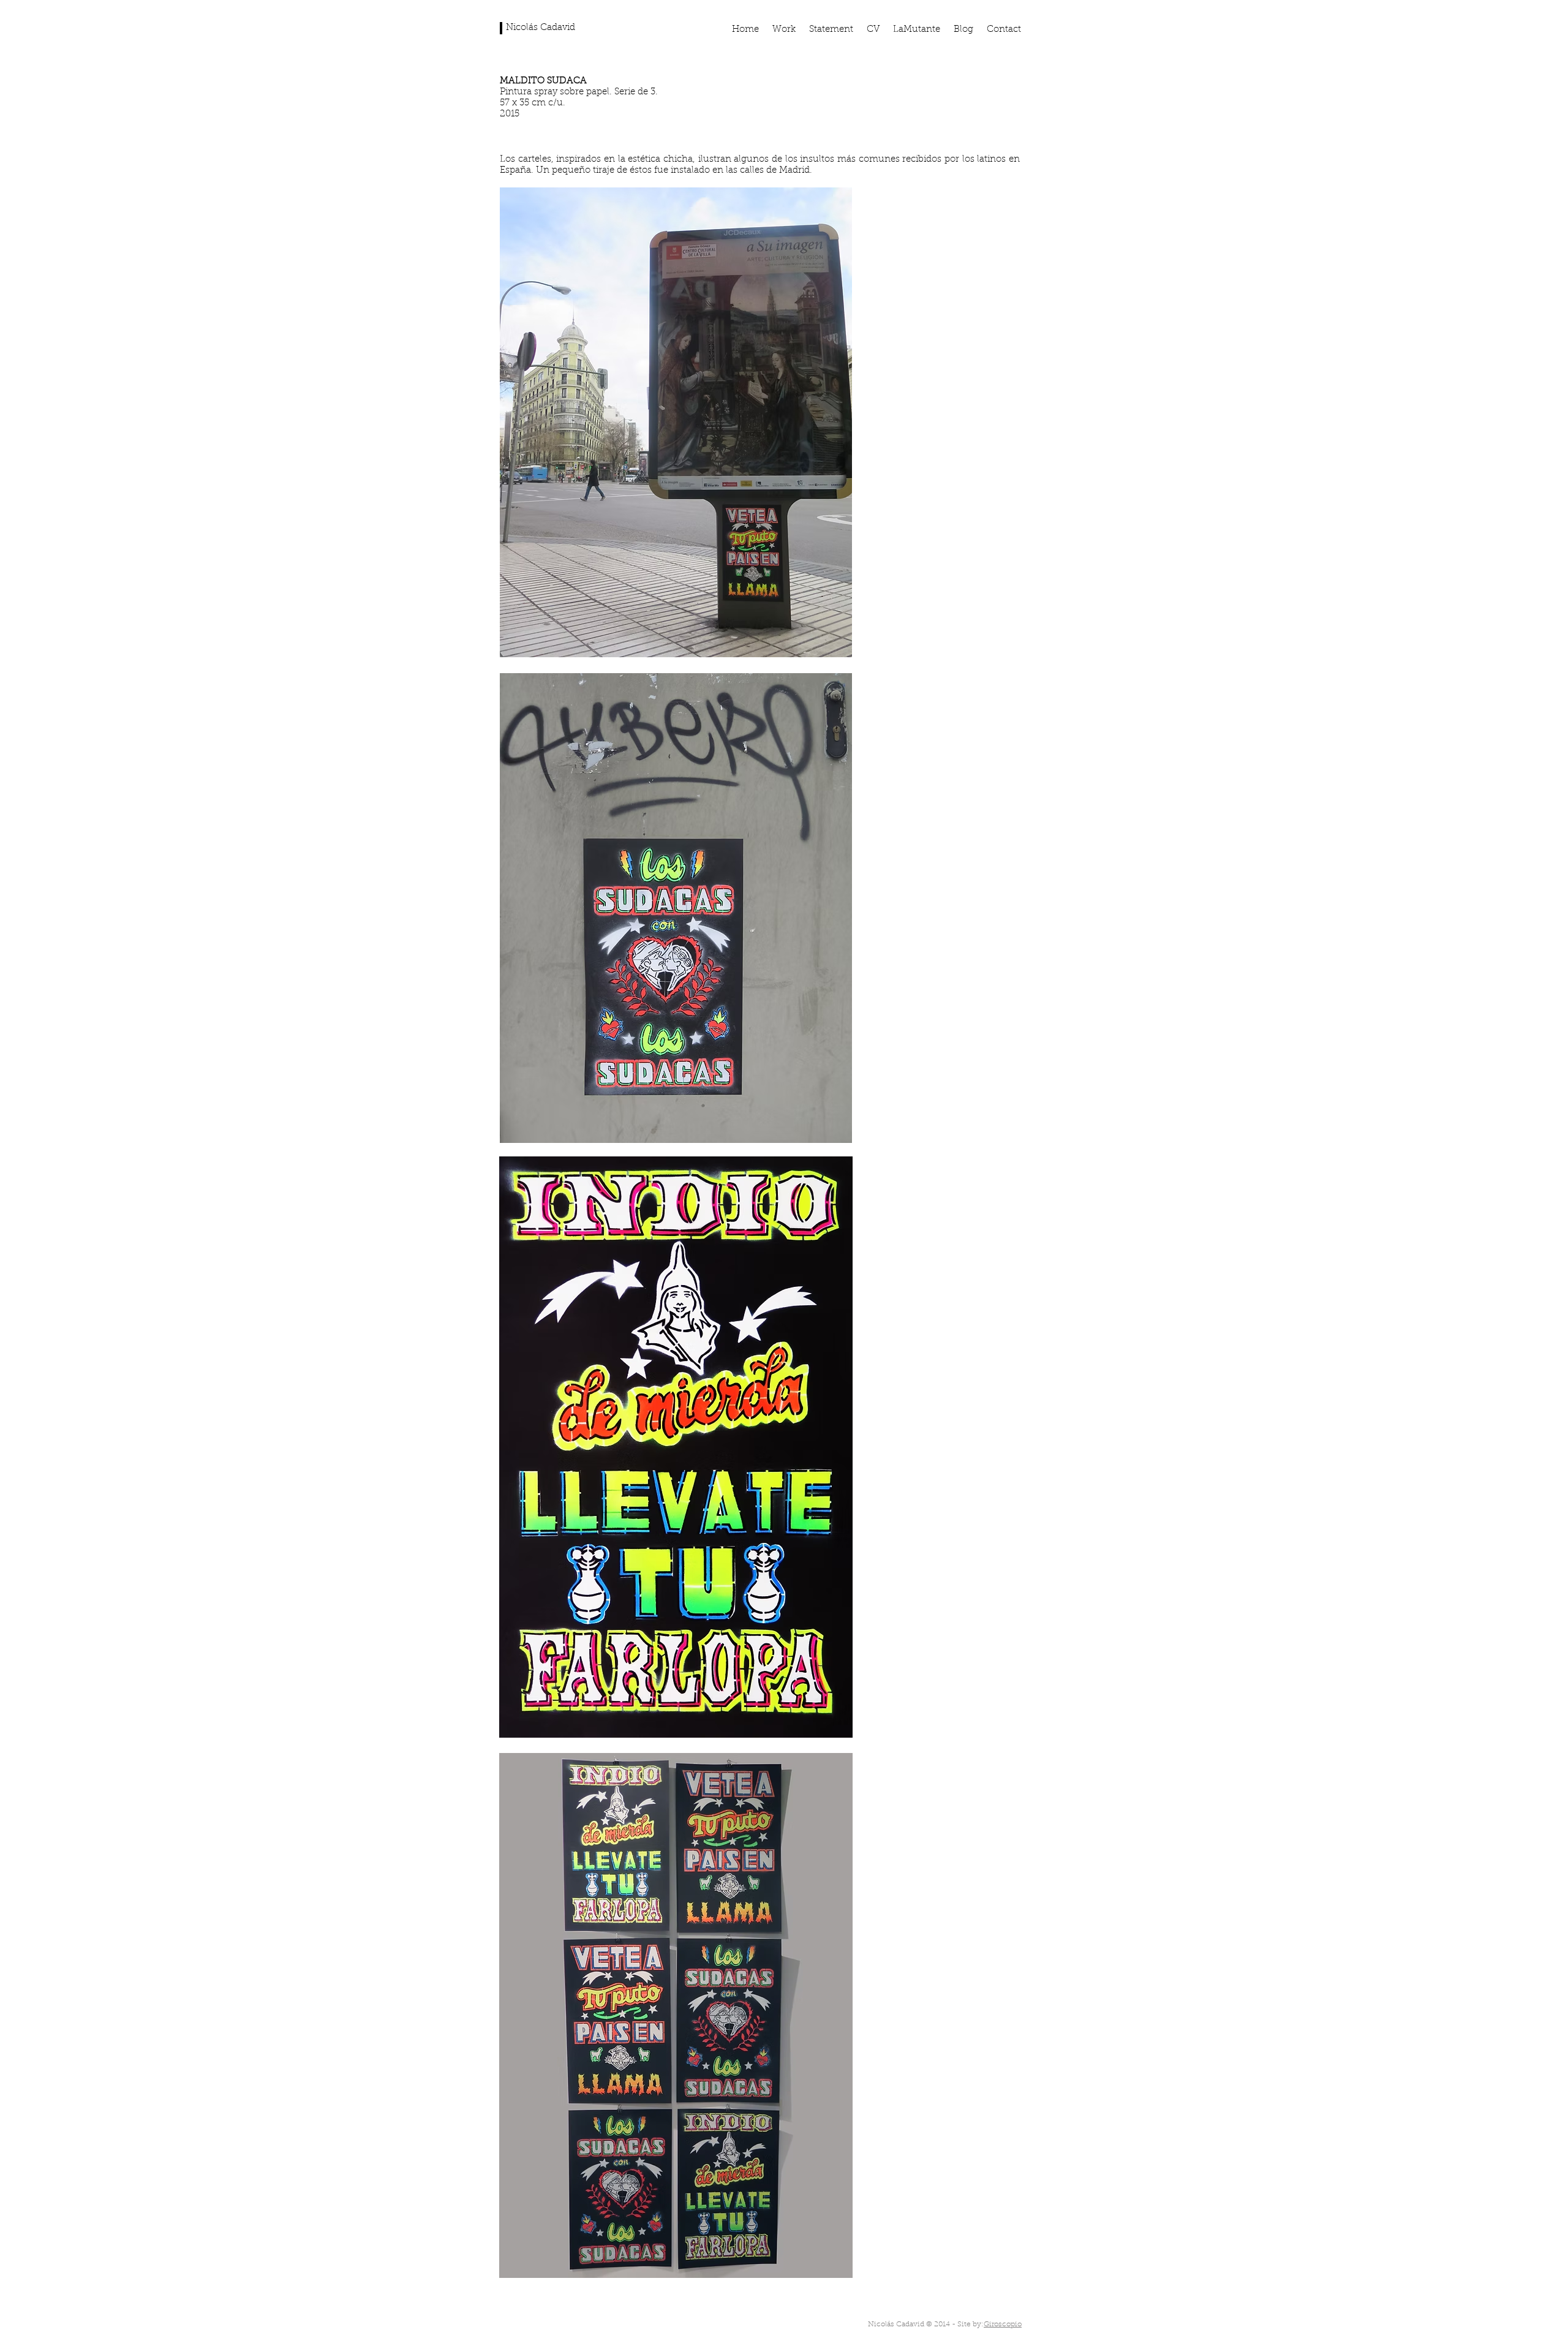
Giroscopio (1003, 2324)
